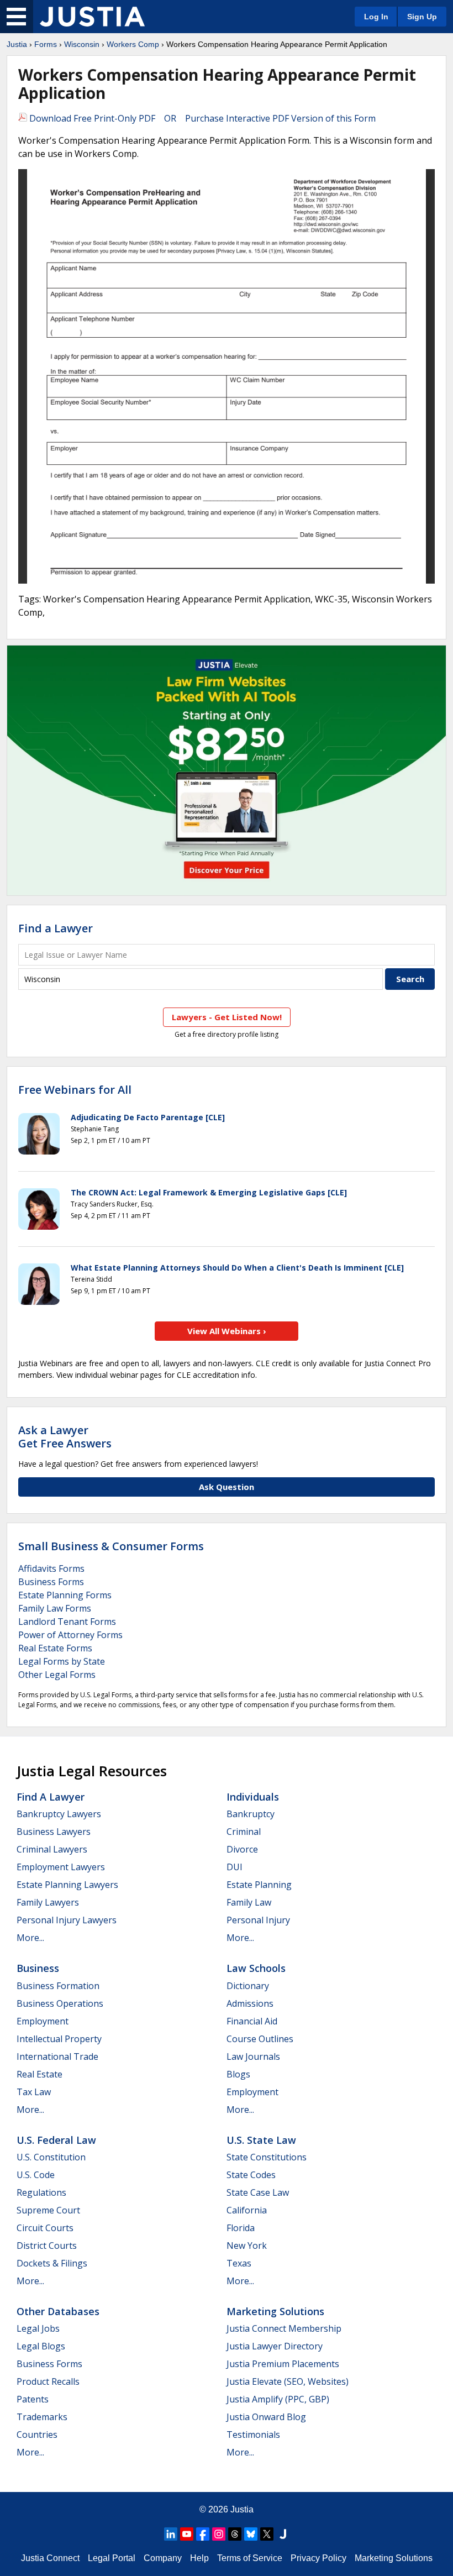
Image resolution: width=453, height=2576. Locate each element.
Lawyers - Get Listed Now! (227, 1017)
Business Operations (60, 2003)
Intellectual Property (59, 2039)
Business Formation (58, 1986)
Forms (46, 44)
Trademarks (42, 2417)
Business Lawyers (54, 1832)
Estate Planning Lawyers (67, 1885)
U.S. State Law (261, 2140)
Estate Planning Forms (65, 1595)
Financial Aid (252, 2021)
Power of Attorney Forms (70, 1635)
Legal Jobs (38, 2328)
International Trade (57, 2056)
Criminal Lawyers (52, 1849)
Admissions (250, 2003)
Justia (17, 44)
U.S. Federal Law (56, 2140)
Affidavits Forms (51, 1568)
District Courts (47, 2246)
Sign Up (422, 17)
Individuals (253, 1797)
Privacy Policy (318, 2558)
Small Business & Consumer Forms (111, 1546)
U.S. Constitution (51, 2157)
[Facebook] (203, 2534)
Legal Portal (112, 2558)
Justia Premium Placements (283, 2364)
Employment (43, 2021)
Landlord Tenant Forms (67, 1622)
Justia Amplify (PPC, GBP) (278, 2399)
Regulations (41, 2192)
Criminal (244, 1832)
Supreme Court (48, 2210)
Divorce (242, 1849)
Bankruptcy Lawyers (59, 1814)
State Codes (251, 2175)
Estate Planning (259, 1885)
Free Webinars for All (75, 1090)
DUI (235, 1867)
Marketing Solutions (275, 2311)
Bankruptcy (251, 1814)
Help (199, 2558)
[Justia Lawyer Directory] (283, 2534)
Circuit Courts (45, 2228)
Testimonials (253, 2435)
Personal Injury (258, 1920)
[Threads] (235, 2534)
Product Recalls (48, 2381)
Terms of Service (250, 2558)
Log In (376, 17)
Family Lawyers (48, 1902)
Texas (239, 2263)
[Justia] (92, 17)
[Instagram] (219, 2534)
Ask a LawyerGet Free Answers (65, 1437)
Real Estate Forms (55, 1648)
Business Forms (51, 1582)
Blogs (238, 2074)
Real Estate (39, 2074)
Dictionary (248, 1986)
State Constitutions (267, 2157)
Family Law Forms (55, 1608)
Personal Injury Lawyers (67, 1920)
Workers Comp (133, 44)
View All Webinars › (227, 1331)
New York (247, 2246)
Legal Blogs (41, 2346)
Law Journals (253, 2056)
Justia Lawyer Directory (275, 2346)
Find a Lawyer (56, 928)
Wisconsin (82, 44)
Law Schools (256, 1968)
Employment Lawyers (61, 1867)
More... (30, 1938)
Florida (241, 2228)
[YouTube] (187, 2534)
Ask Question (227, 1487)
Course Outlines (260, 2039)
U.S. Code (36, 2175)
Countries (37, 2435)
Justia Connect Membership (284, 2328)
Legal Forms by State (62, 1661)
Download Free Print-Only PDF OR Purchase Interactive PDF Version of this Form (201, 118)
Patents (33, 2399)
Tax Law (34, 2092)
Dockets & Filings (52, 2263)
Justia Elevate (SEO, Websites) (288, 2381)
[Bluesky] (251, 2534)
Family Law (249, 1902)
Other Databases (58, 2311)
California (247, 2210)
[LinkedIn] (171, 2534)
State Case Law (258, 2192)
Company (163, 2558)
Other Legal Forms (57, 1675)
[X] (267, 2534)
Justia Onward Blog (266, 2417)
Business (38, 1968)
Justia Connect (50, 2558)
